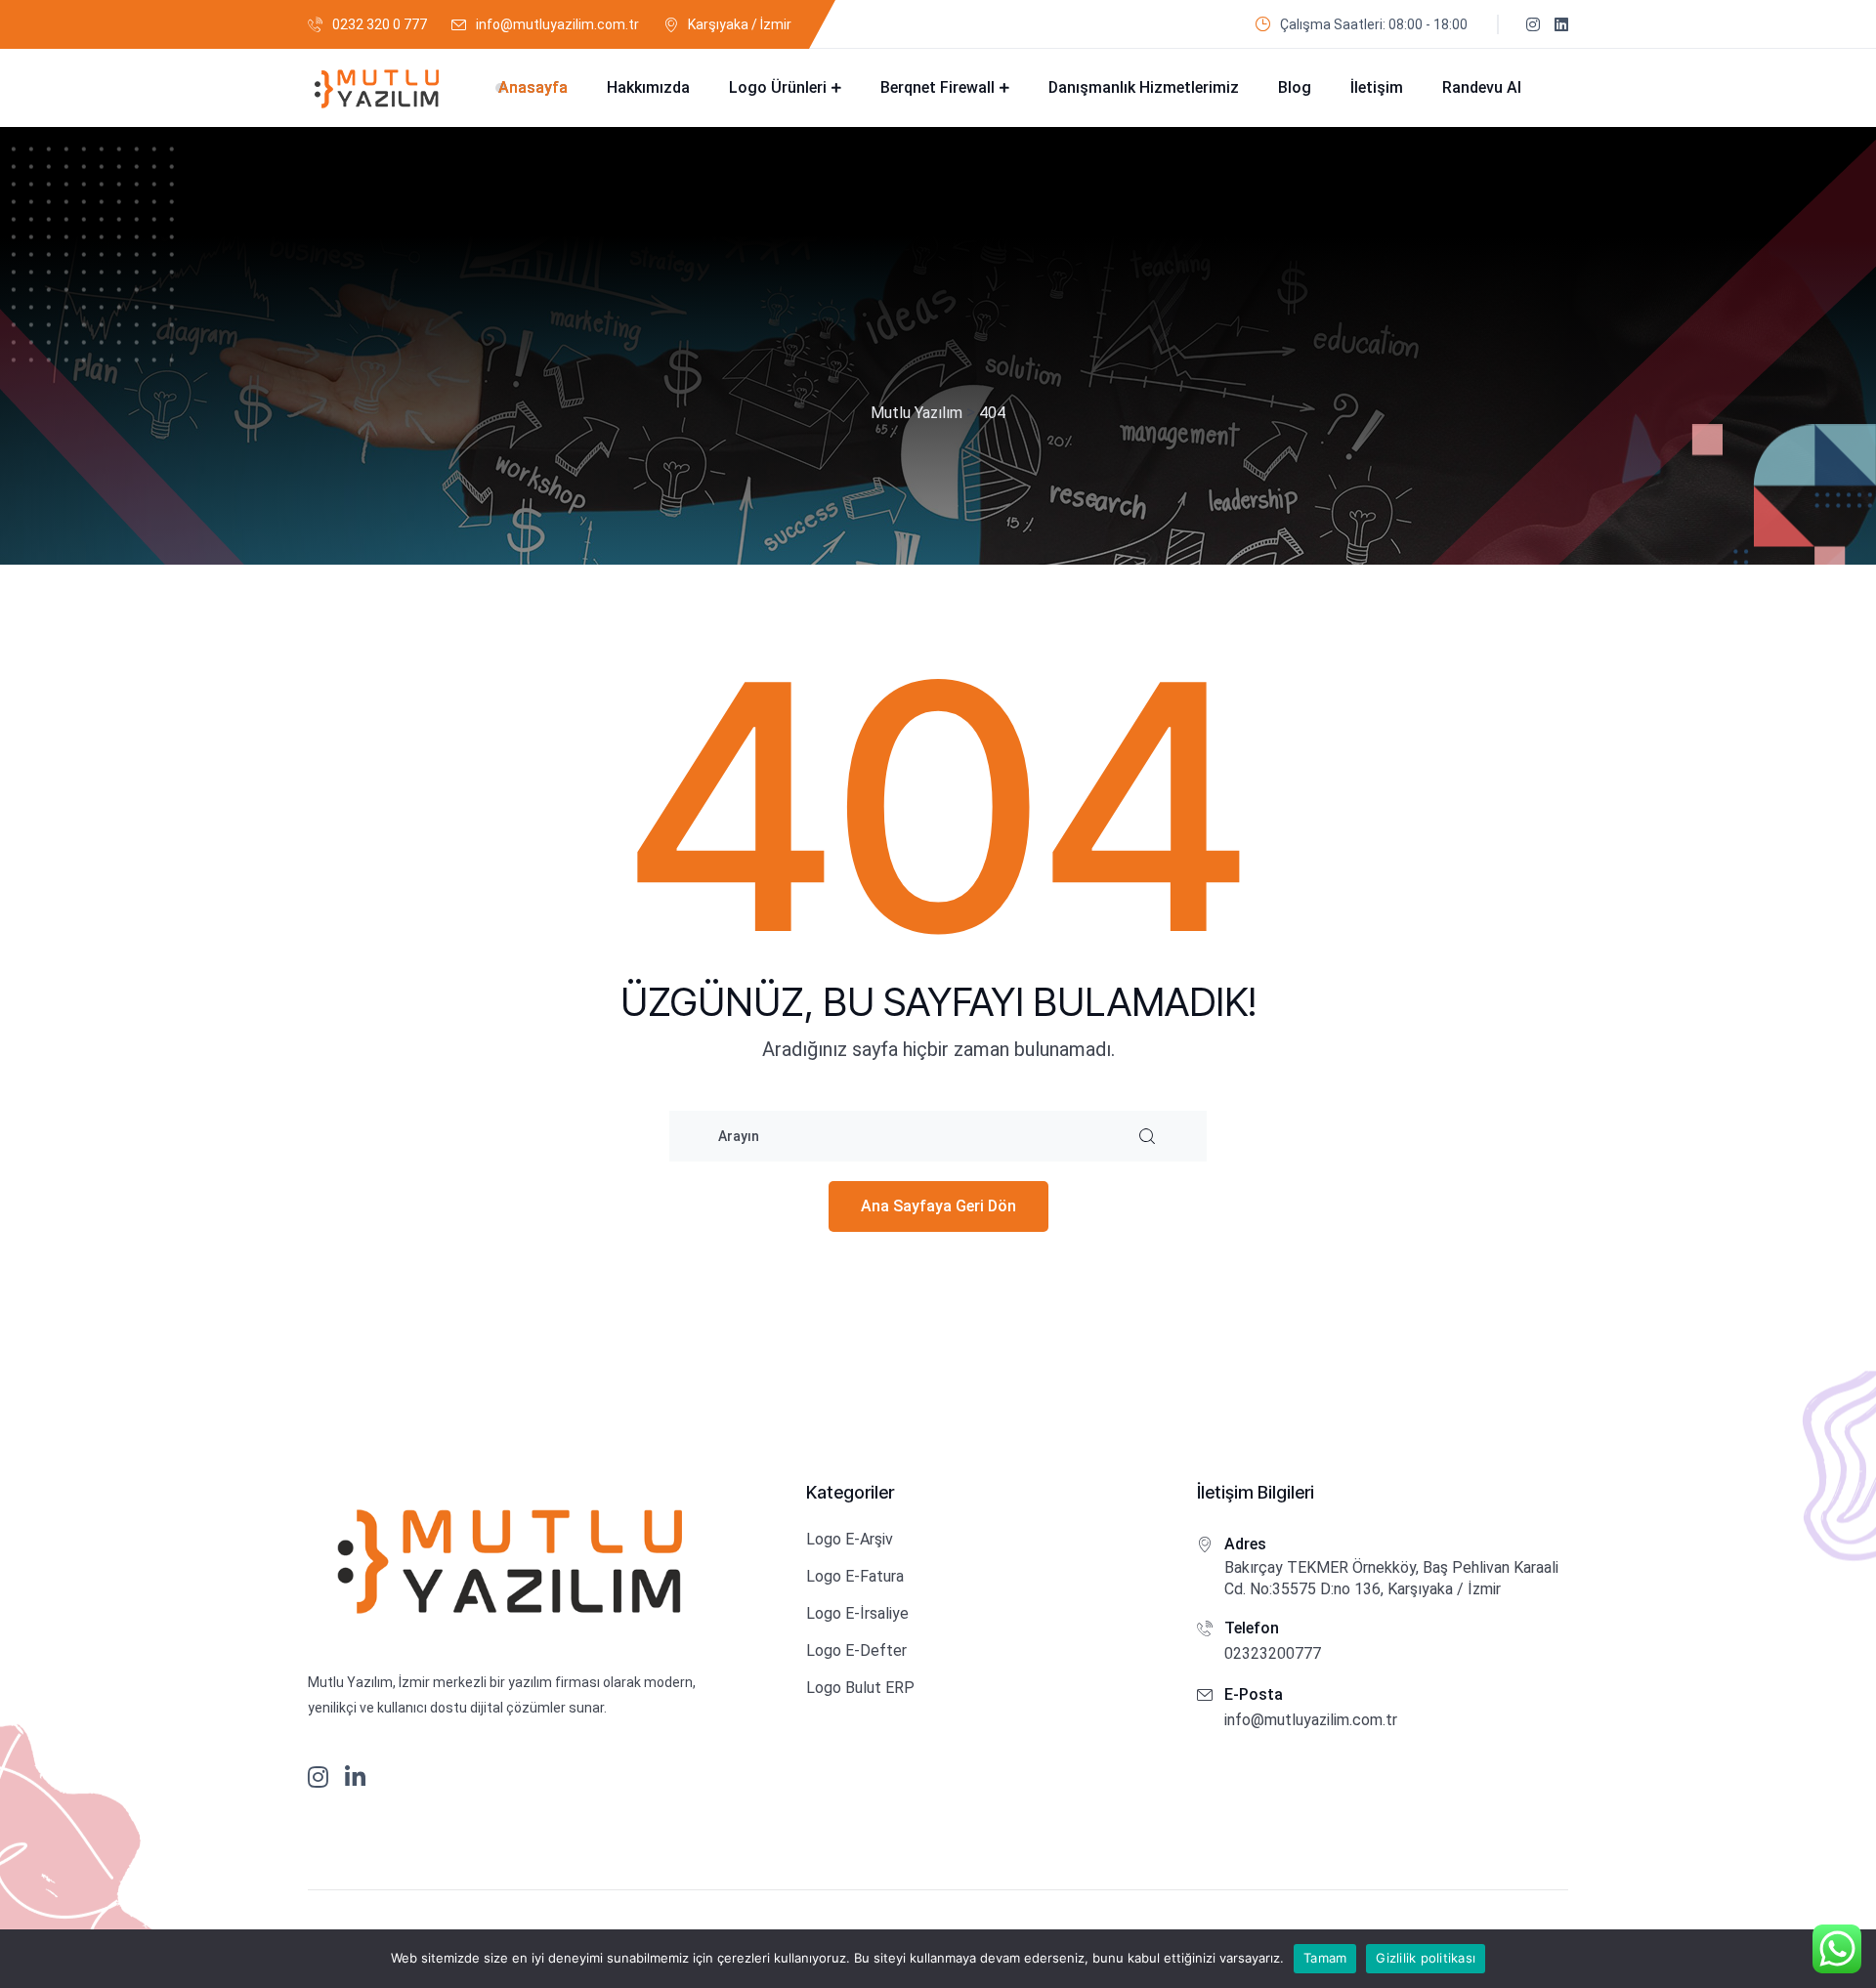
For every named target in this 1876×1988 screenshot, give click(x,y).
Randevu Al (1482, 87)
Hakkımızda (648, 87)
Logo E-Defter (856, 1650)
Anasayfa (533, 87)
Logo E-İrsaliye (857, 1613)
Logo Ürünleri (778, 87)
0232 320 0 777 (380, 24)
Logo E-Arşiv (850, 1539)
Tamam (1325, 1958)
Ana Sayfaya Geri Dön (938, 1206)
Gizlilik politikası (1426, 1958)
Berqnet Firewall (938, 87)
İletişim (1377, 87)
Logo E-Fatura (855, 1576)
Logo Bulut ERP (860, 1688)
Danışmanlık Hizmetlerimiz (1144, 87)
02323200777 (1273, 1653)
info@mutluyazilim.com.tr (557, 24)
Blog (1295, 87)
